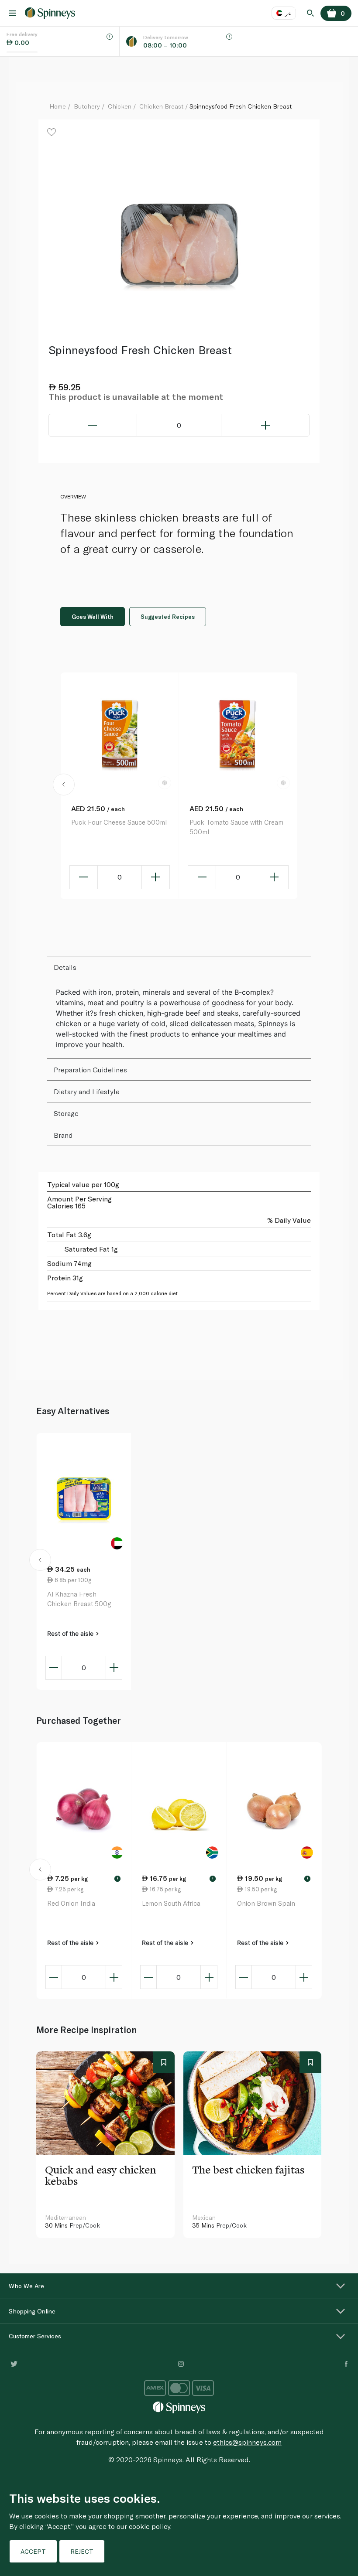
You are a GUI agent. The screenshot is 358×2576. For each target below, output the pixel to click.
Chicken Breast (161, 106)
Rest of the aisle (71, 1633)
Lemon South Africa (171, 1903)
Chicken (120, 106)
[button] (64, 786)
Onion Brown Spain (266, 1903)
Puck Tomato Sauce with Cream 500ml (236, 827)
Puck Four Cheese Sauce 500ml (119, 822)
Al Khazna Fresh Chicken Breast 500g (79, 1599)
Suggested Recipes (168, 617)
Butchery (87, 106)
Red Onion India (71, 1903)
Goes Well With (93, 617)
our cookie (133, 2526)
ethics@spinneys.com (247, 2442)
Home (58, 106)
